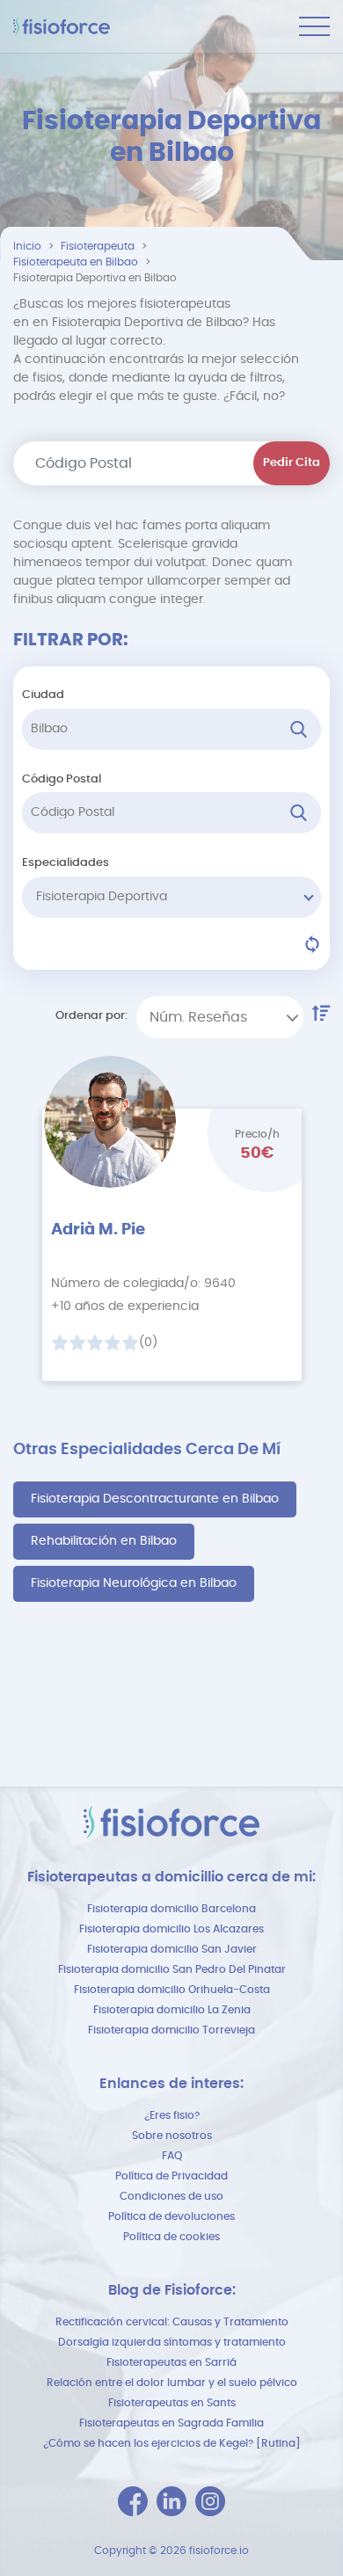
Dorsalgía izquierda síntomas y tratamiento (172, 2342)
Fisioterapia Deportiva (102, 897)
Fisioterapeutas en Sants (172, 2403)
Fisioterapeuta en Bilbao (76, 262)
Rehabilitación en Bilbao (104, 1541)
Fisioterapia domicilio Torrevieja (171, 2030)
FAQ (172, 2156)
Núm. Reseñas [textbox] (198, 1017)
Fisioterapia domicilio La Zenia (172, 2010)
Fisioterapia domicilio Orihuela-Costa (172, 1990)
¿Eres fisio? (172, 2115)
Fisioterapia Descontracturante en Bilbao (155, 1499)
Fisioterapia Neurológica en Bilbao (134, 1583)
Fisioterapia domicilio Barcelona (171, 1909)
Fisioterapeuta (98, 246)
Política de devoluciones (171, 2216)
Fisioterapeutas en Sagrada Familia (171, 2423)
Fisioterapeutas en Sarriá (171, 2362)
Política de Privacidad (171, 2176)
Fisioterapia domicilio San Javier (172, 1949)
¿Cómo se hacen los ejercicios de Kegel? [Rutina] (172, 2443)
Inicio (27, 246)
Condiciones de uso (171, 2196)
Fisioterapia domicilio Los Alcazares (171, 1929)
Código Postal (62, 779)
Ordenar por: (91, 1016)
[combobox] (220, 1017)
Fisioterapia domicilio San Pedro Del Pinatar (172, 1969)
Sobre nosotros (172, 2136)
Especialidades (66, 863)
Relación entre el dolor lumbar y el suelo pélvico (172, 2383)
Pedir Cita (292, 463)
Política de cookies (171, 2237)
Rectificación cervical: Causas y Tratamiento (172, 2322)
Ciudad (43, 695)
